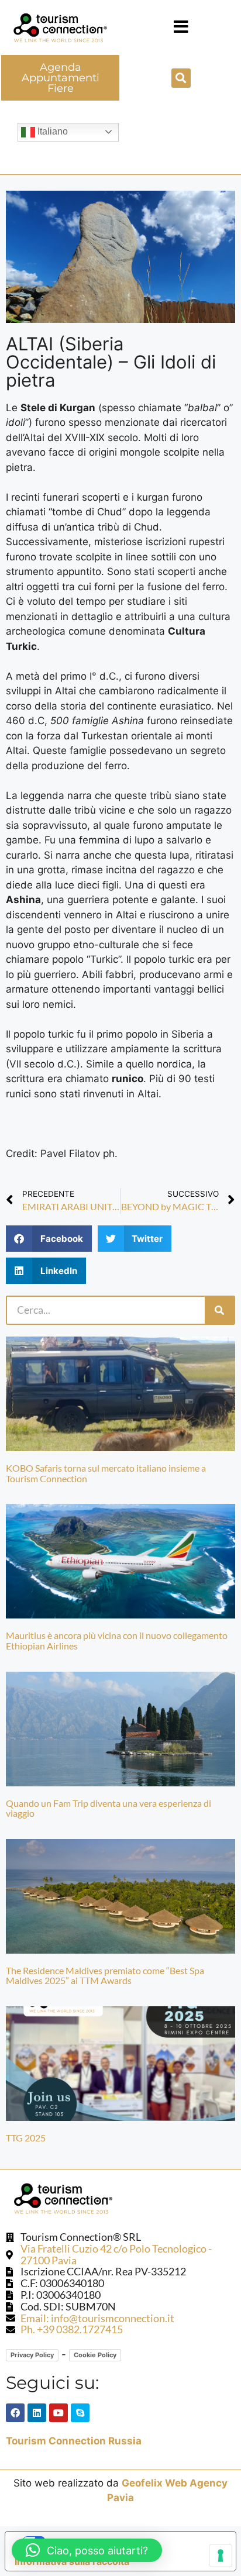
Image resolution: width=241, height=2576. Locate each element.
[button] (181, 27)
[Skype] (80, 2413)
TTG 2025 (26, 2138)
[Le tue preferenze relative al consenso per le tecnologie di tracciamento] (221, 2556)
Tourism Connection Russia (74, 2441)
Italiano (51, 131)
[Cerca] (219, 1310)
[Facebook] (15, 2413)
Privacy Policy (32, 2355)
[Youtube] (58, 2413)
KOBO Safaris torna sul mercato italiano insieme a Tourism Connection (106, 1473)
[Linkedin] (37, 2413)
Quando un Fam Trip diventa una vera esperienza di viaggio (109, 1808)
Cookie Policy (95, 2355)
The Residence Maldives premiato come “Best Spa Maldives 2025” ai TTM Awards (105, 1976)
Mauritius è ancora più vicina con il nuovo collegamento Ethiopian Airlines (117, 1640)
